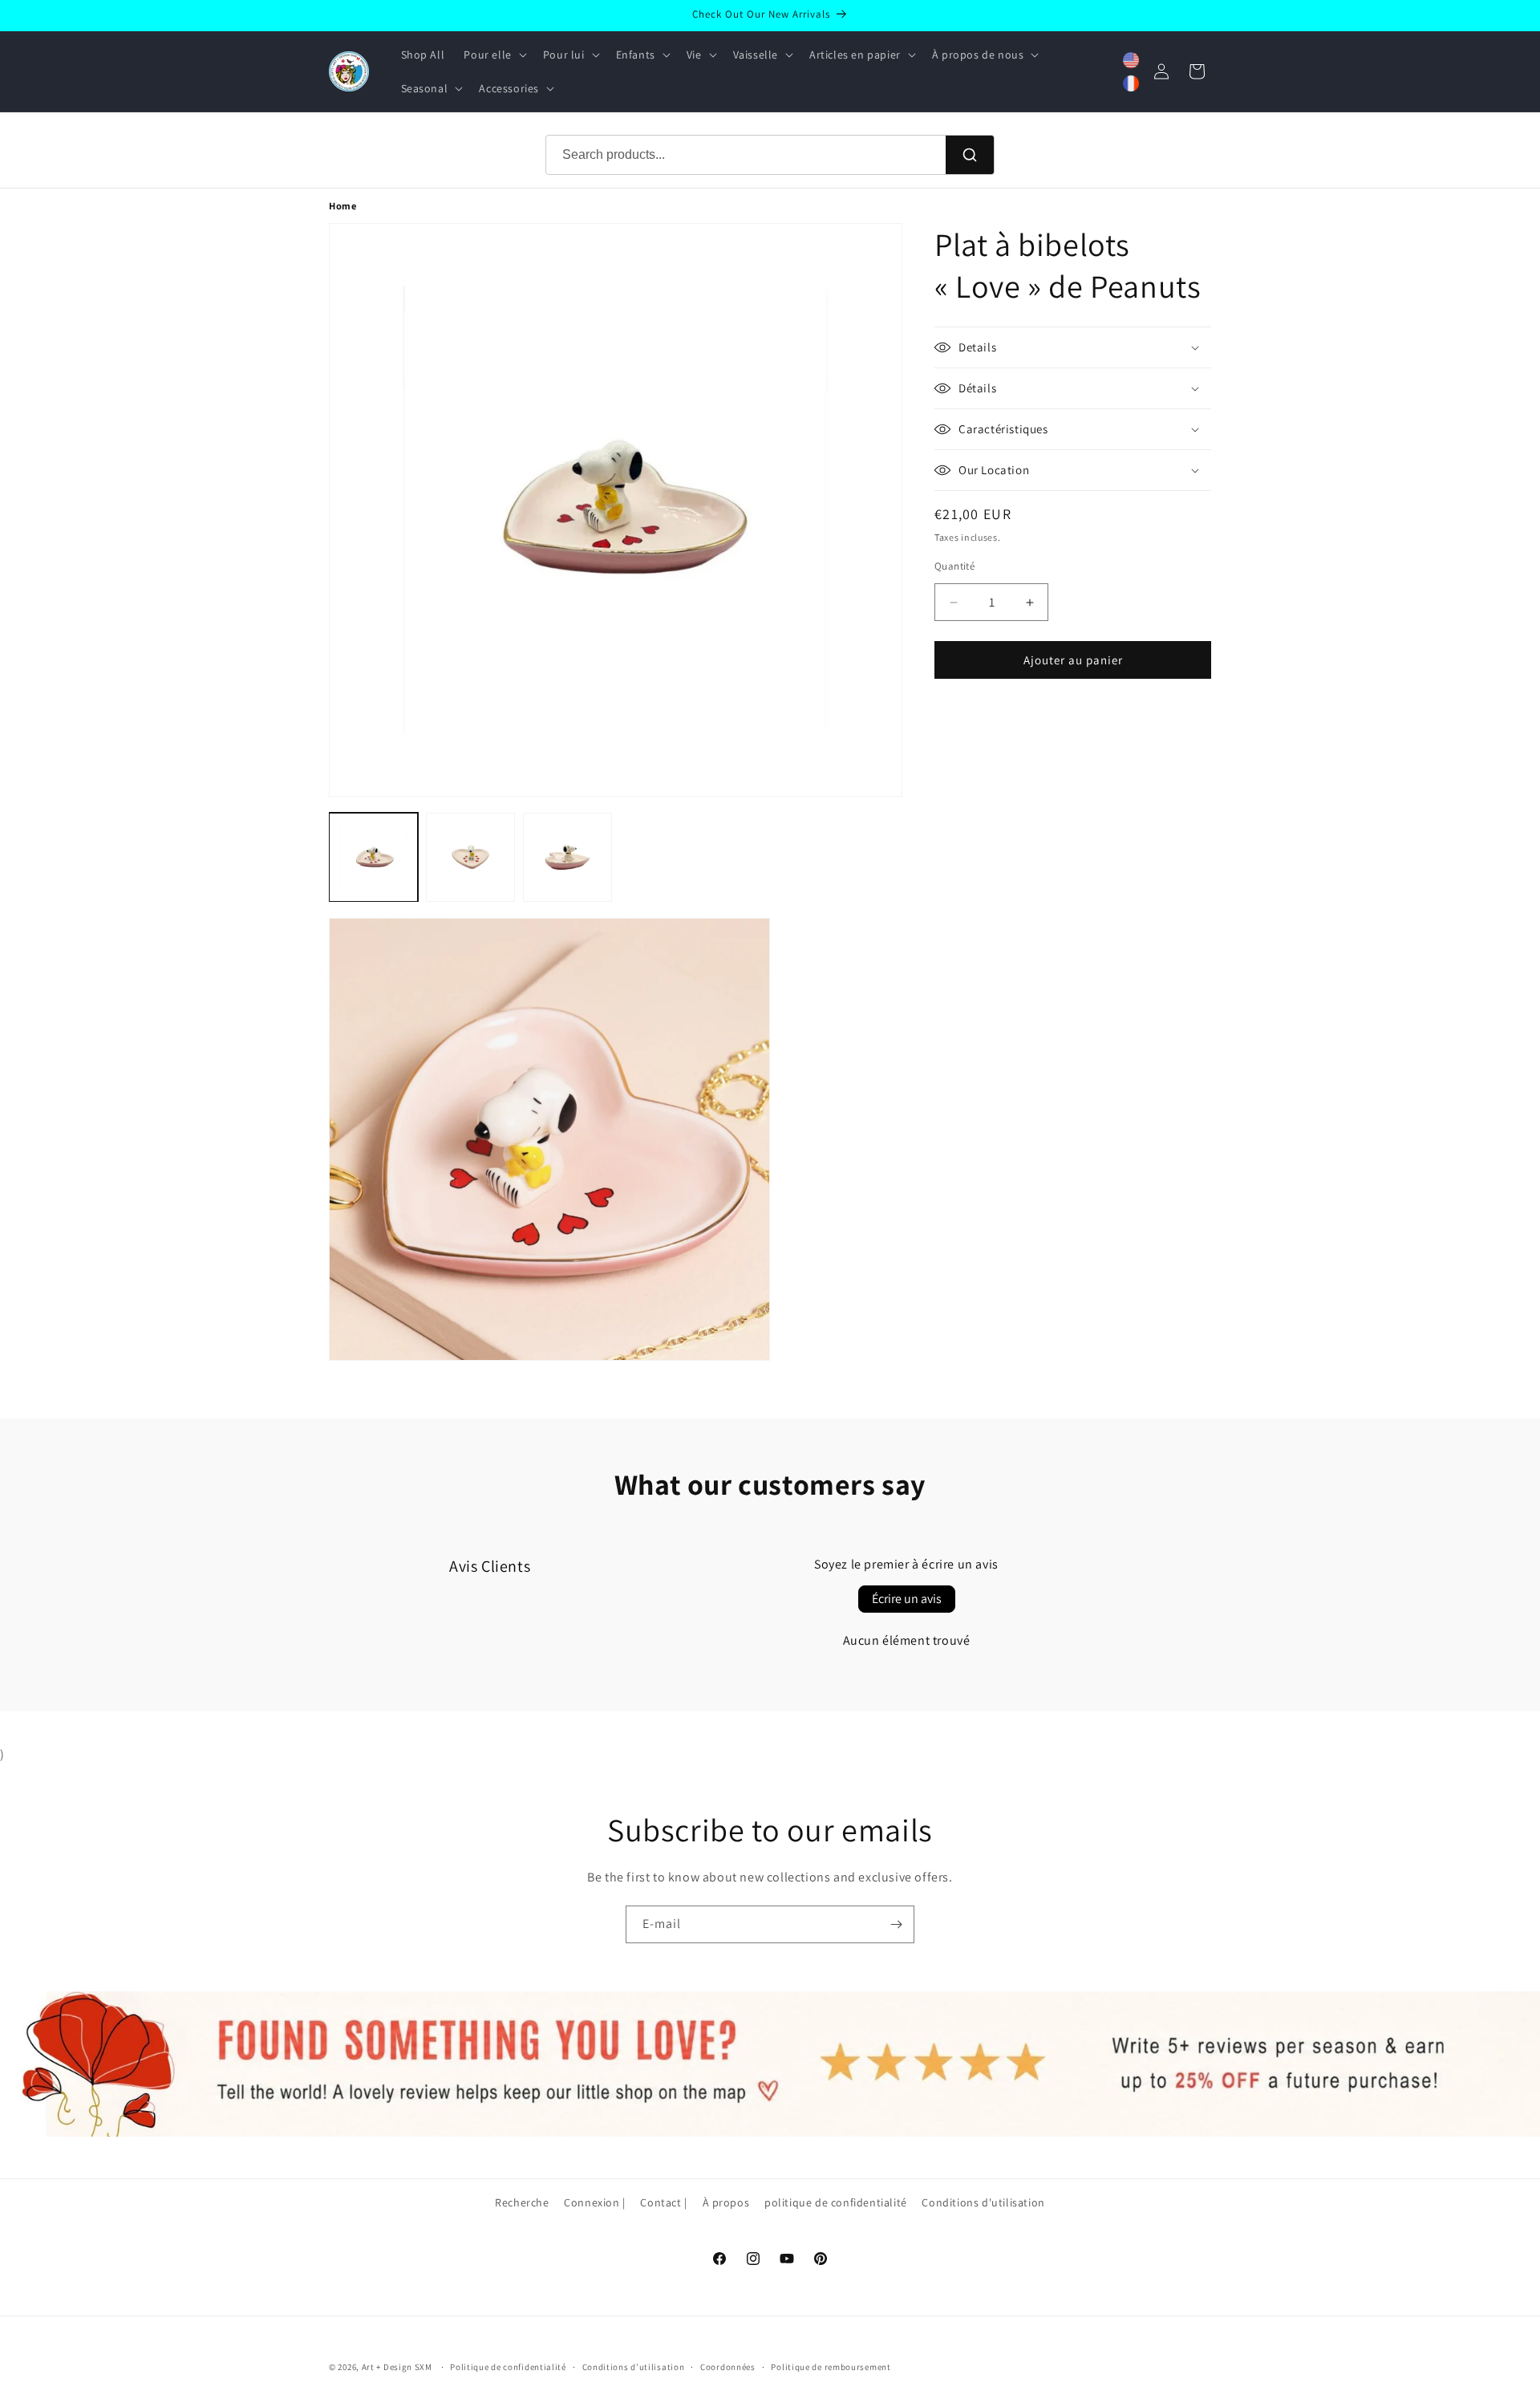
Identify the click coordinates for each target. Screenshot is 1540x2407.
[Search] (970, 155)
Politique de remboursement (831, 2366)
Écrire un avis (907, 1599)
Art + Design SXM (397, 2367)
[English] (1131, 60)
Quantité (954, 566)
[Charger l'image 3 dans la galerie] (567, 857)
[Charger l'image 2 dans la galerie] (470, 857)
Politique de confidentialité (508, 2366)
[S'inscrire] (896, 1924)
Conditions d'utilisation (983, 2202)
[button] (493, 55)
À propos (726, 2202)
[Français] (1131, 83)
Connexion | (595, 2202)
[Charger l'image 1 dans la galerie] (373, 857)
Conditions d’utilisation (634, 2366)
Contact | (663, 2202)
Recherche (522, 2202)
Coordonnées (728, 2366)
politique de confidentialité (836, 2202)
